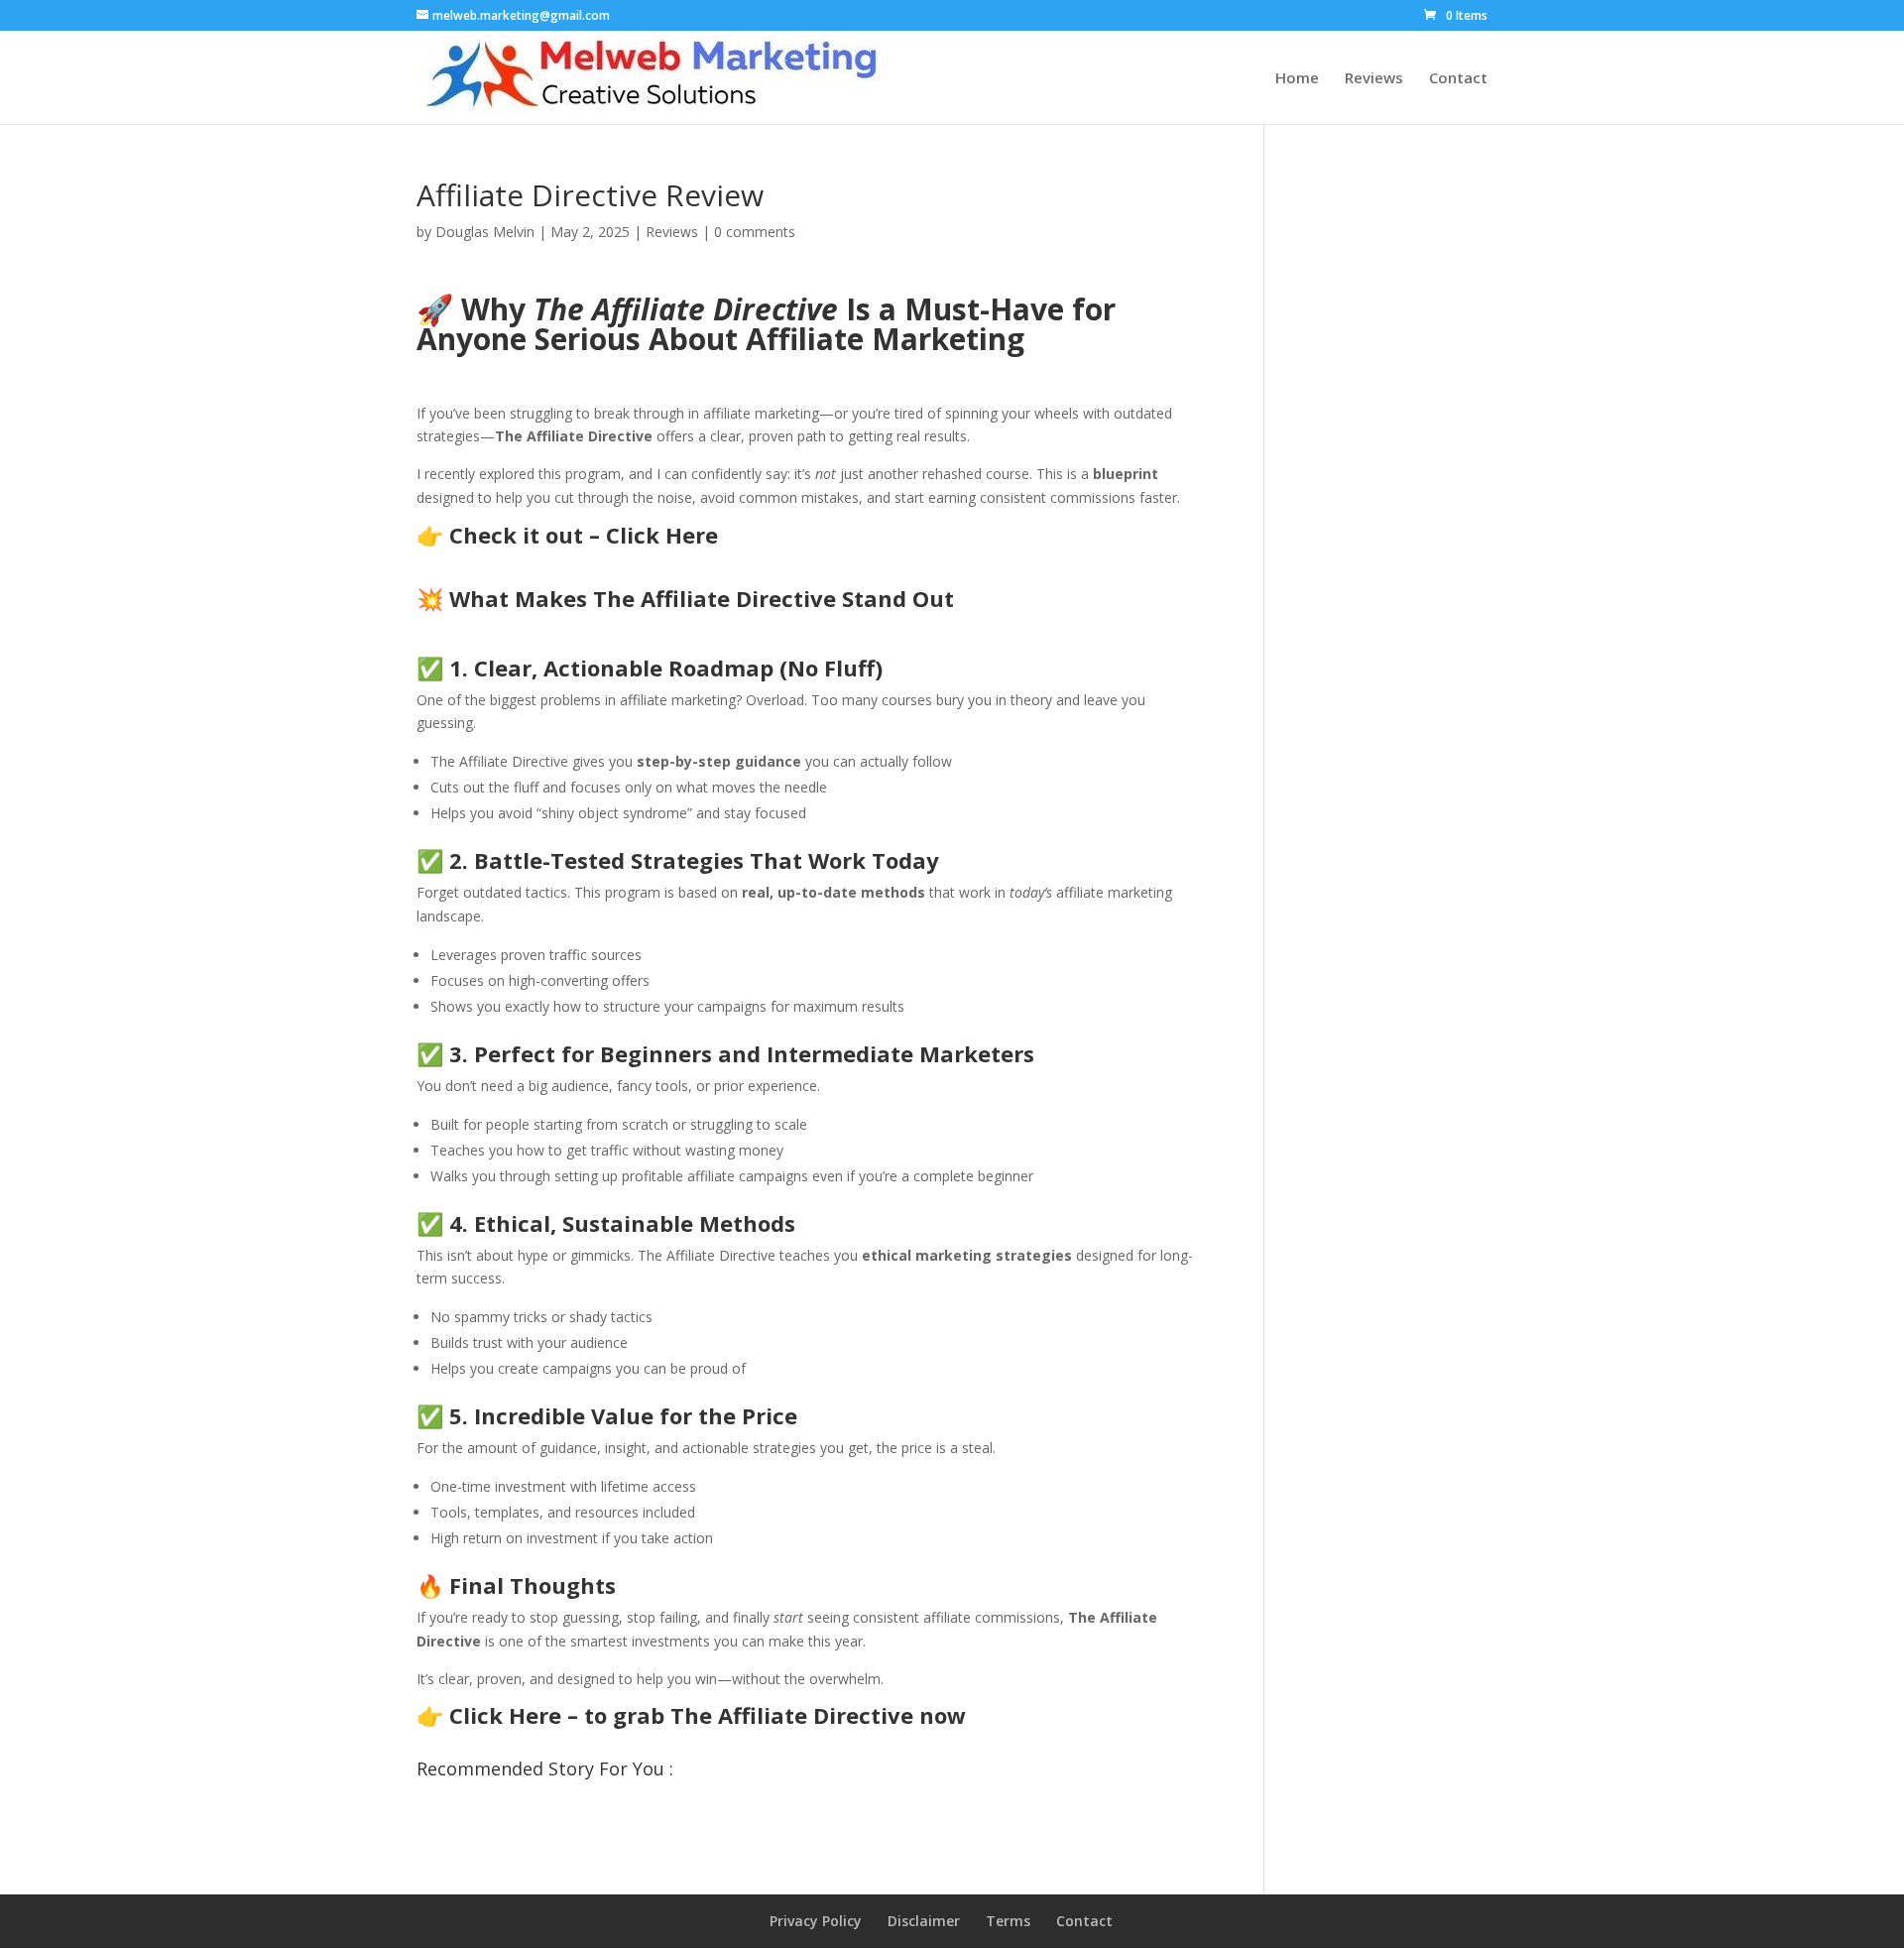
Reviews (1374, 79)
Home (1297, 79)
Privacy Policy (816, 1921)
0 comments (755, 232)
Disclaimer (924, 1921)
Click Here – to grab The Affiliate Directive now (708, 1715)
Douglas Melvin (485, 232)
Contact (1458, 79)
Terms (1008, 1921)
